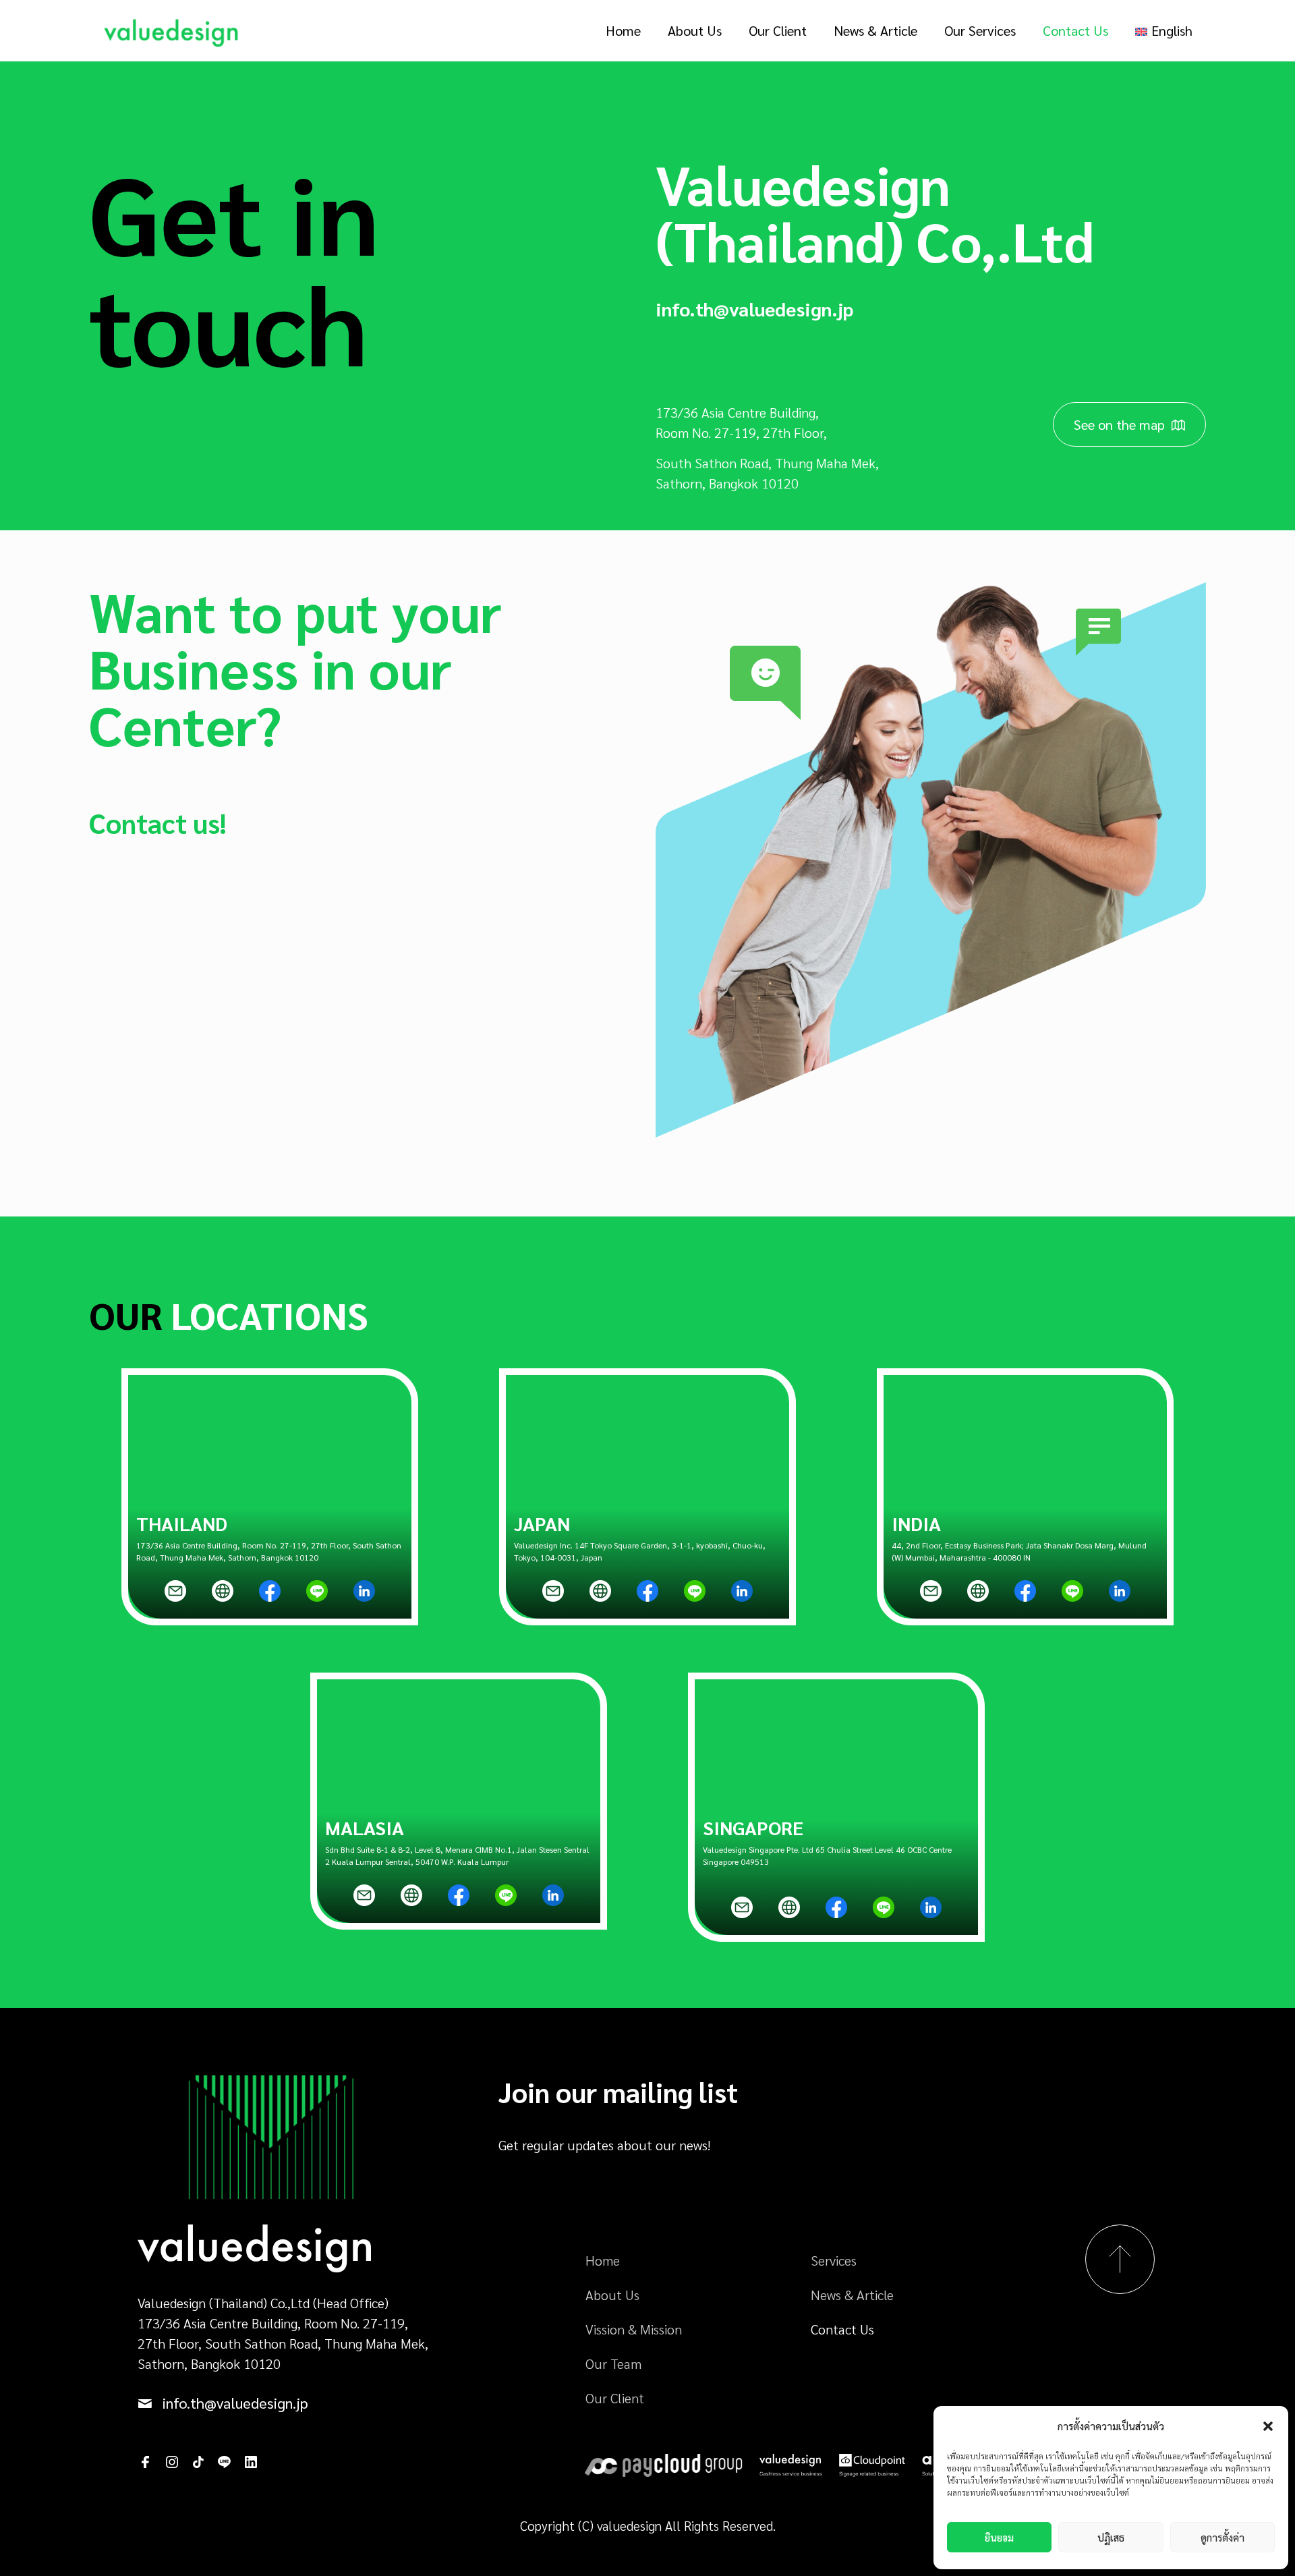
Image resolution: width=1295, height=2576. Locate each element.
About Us (612, 2295)
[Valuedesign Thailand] (171, 30)
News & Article (852, 2295)
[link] (175, 1591)
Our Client (615, 2398)
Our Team (613, 2363)
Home (603, 2260)
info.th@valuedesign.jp (754, 308)
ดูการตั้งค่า (1222, 2537)
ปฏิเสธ (1111, 2537)
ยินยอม (999, 2537)
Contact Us (842, 2329)
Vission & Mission (634, 2329)
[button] (1268, 2426)
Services (834, 2260)
